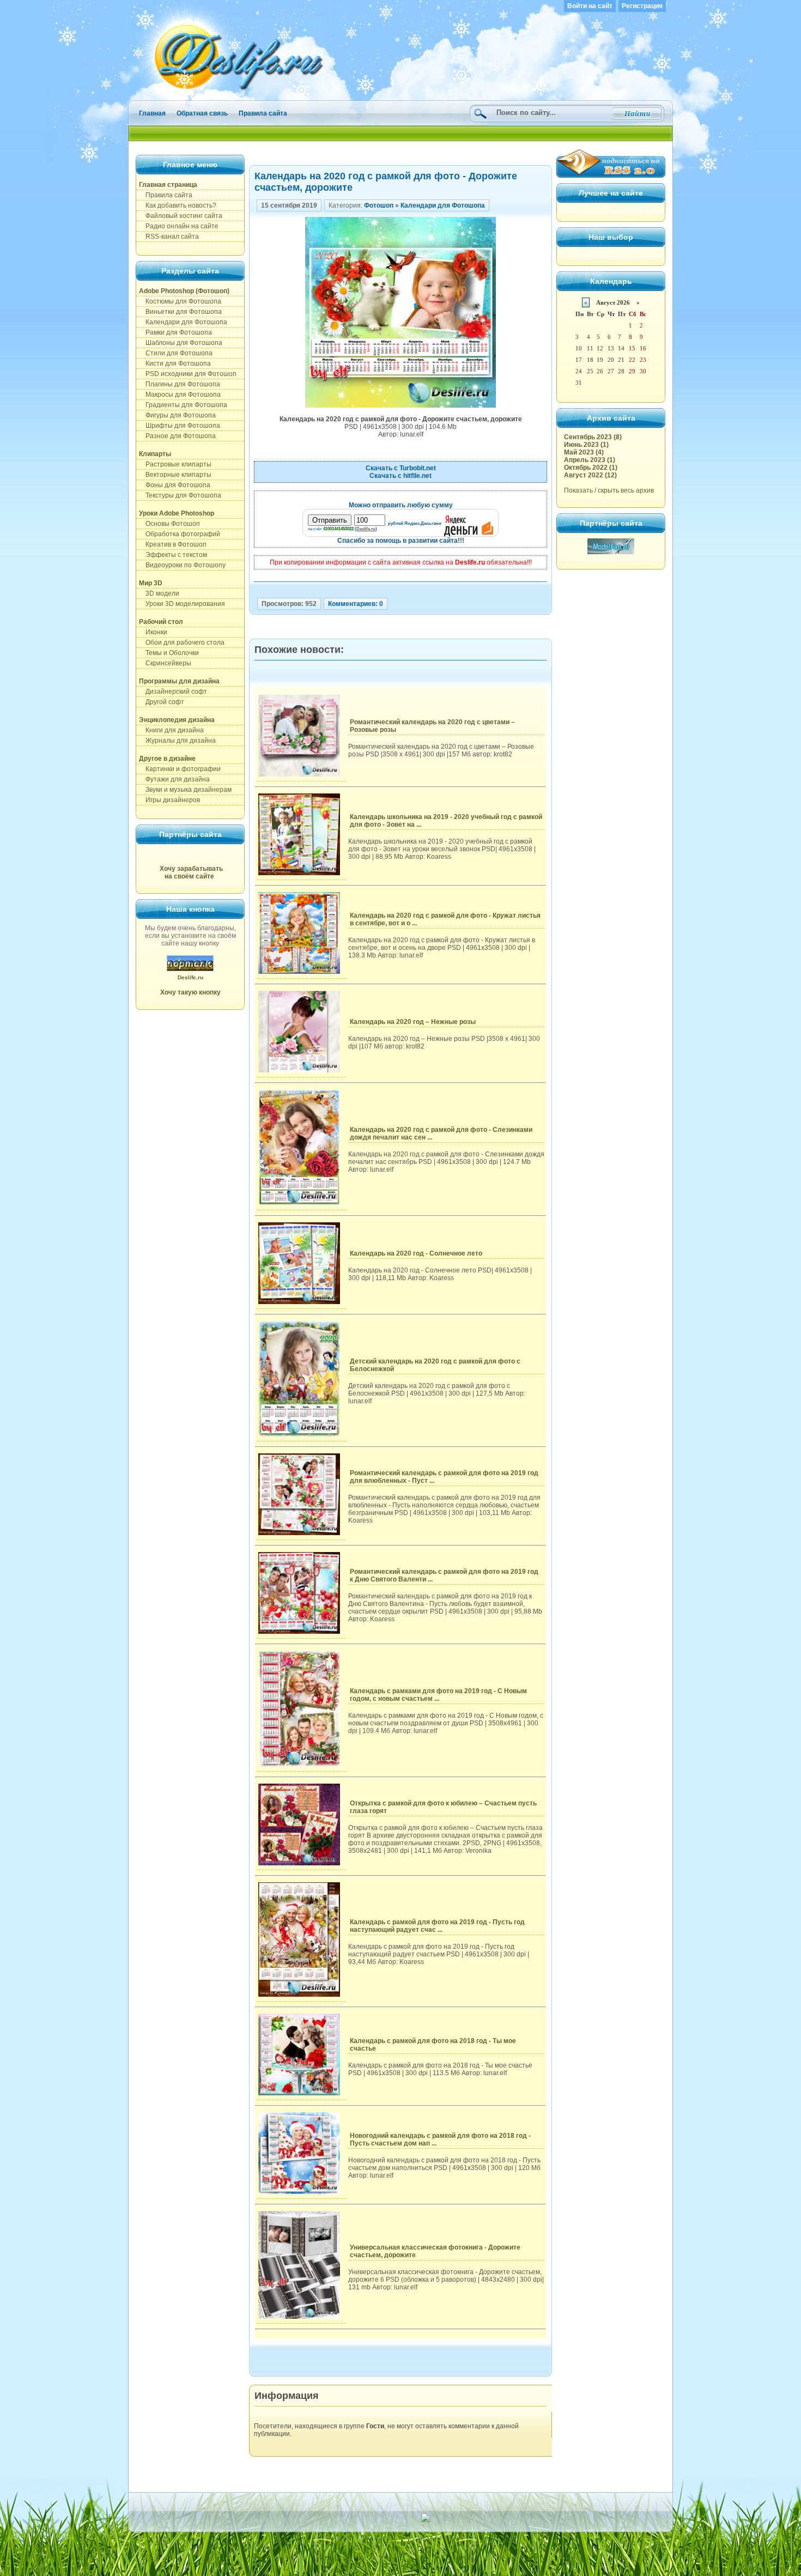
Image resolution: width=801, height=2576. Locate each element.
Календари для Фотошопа (183, 322)
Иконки (153, 632)
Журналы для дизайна (177, 741)
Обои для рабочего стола (182, 643)
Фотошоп (379, 205)
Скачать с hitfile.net (400, 476)
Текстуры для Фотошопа (180, 495)
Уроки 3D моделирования (182, 604)
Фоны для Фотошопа (175, 485)
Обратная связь (202, 113)
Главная (152, 113)
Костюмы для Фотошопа (180, 301)
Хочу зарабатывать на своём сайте (191, 872)
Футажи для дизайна (174, 779)
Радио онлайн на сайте (179, 226)
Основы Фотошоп (169, 524)
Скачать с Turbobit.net (401, 468)
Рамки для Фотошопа (175, 332)
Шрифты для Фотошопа (180, 426)
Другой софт (162, 702)
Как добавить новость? (178, 205)
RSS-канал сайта (169, 237)
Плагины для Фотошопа (180, 384)
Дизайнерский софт (173, 692)
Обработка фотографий (180, 534)
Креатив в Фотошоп (173, 544)
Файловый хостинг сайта (181, 216)
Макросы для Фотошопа (180, 395)
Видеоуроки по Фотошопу (182, 565)
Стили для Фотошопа (176, 353)
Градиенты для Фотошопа (183, 405)
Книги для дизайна (171, 730)
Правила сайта (263, 113)
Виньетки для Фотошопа (180, 312)
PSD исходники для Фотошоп (188, 374)
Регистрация (642, 6)
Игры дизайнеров (169, 800)
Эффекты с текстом (173, 555)
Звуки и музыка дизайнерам (185, 790)
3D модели (159, 593)
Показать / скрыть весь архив (609, 490)
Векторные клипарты (175, 475)
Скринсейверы (165, 663)
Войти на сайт (590, 6)
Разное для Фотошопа (177, 436)
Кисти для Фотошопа (175, 363)
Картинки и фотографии (180, 769)
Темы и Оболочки (169, 653)
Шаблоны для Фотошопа (181, 343)
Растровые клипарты (175, 464)
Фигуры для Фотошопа (177, 415)
